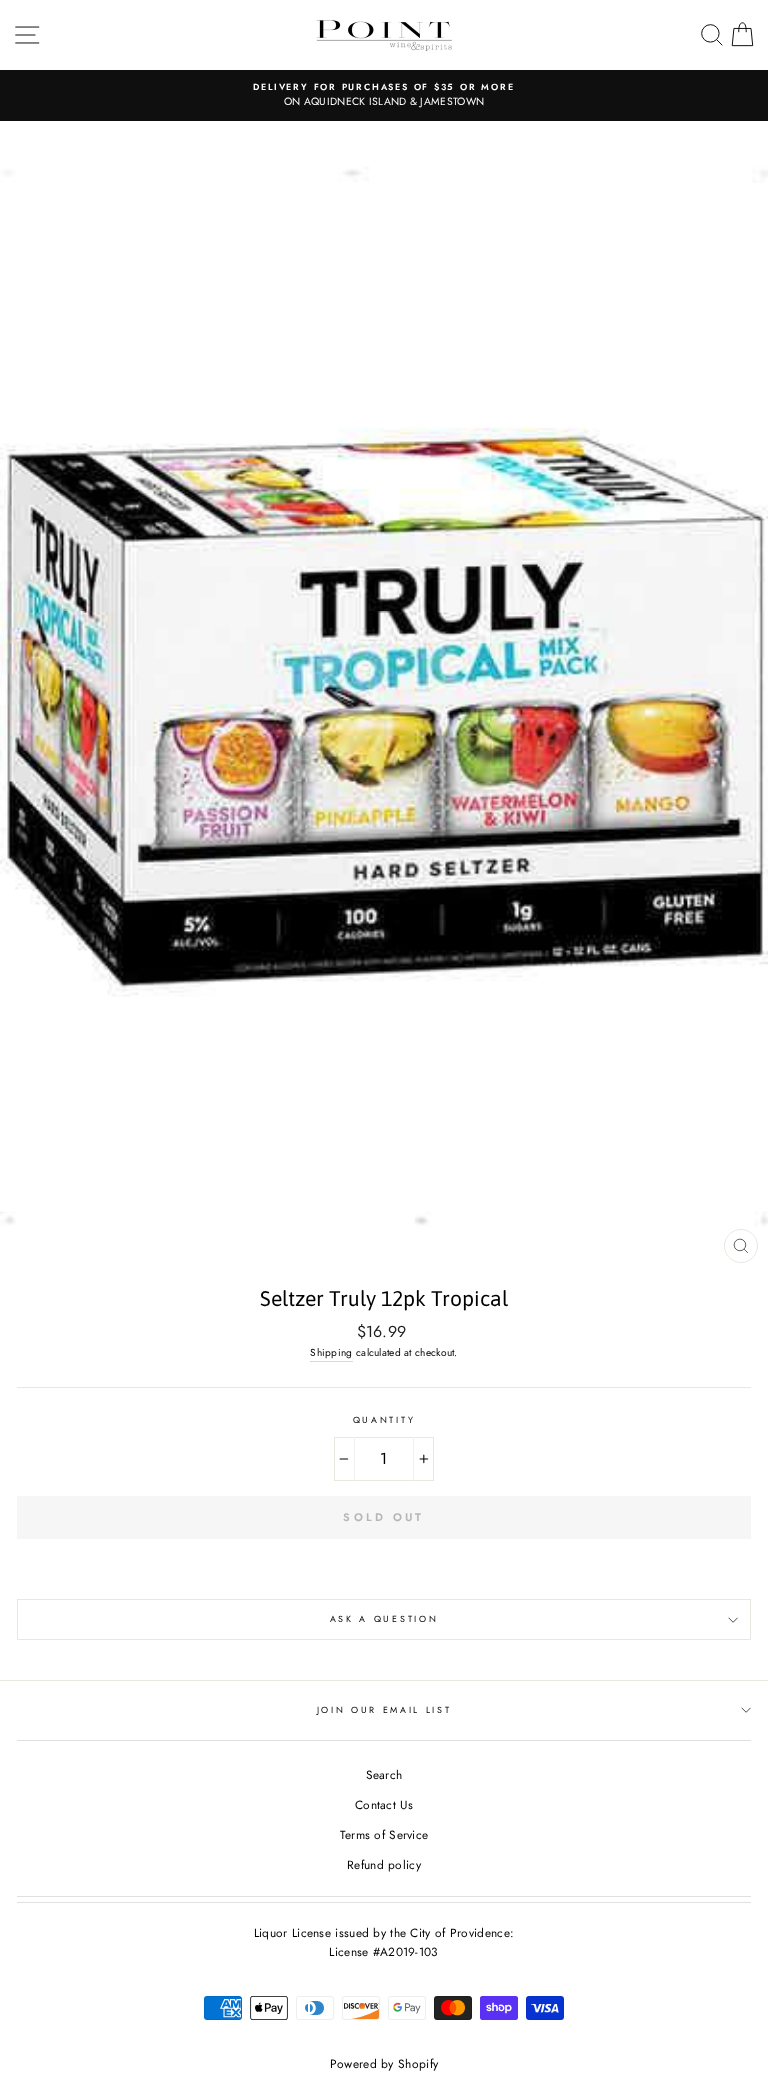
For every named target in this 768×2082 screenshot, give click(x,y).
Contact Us (384, 1804)
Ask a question (384, 1618)
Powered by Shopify (384, 2064)
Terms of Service (384, 1834)
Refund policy (384, 1864)
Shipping (331, 1352)
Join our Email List (384, 1709)
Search (384, 1774)
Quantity (384, 1419)
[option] (384, 95)
